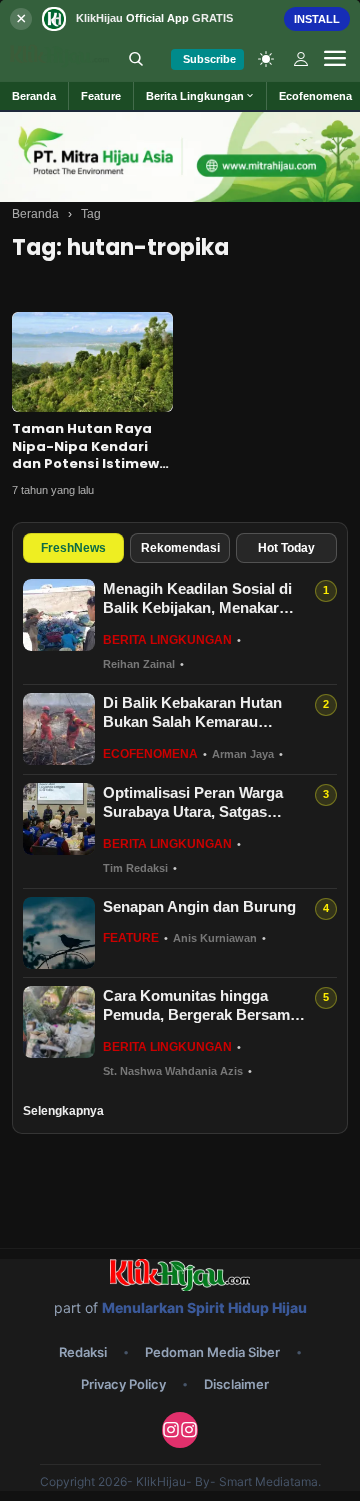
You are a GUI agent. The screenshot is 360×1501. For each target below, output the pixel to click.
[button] (200, 96)
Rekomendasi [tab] (180, 548)
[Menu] (335, 59)
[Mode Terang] (266, 59)
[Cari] (136, 59)
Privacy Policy (123, 1384)
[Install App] (180, 18)
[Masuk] (301, 59)
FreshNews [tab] (73, 548)
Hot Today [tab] (286, 548)
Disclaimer (236, 1384)
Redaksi (83, 1352)
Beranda (35, 214)
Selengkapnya (63, 1111)
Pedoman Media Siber (212, 1352)
